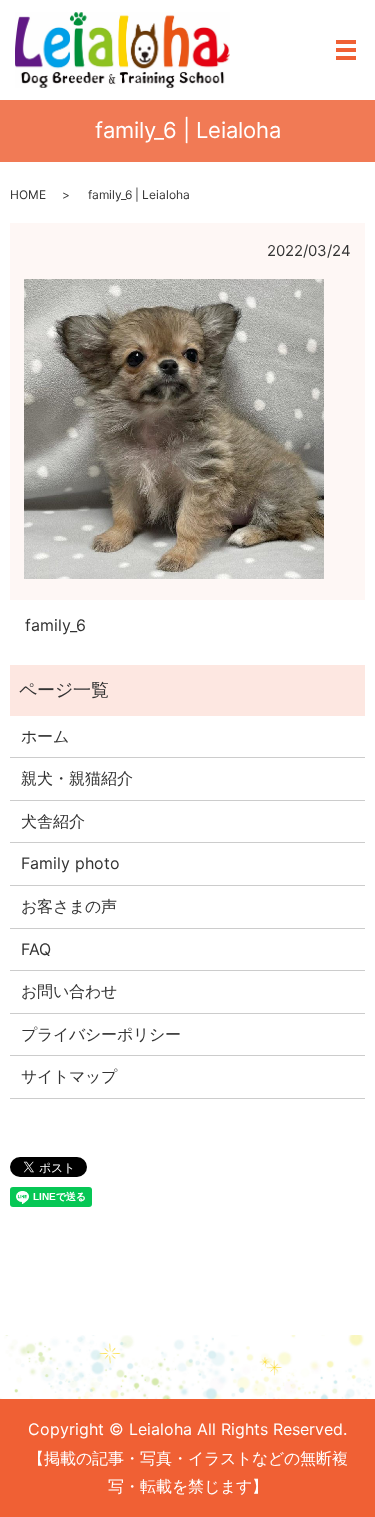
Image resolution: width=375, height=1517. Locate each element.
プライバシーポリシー (101, 1034)
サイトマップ (69, 1076)
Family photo (70, 863)
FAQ (36, 949)
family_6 (55, 625)
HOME (28, 194)
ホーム (45, 736)
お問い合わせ (69, 991)
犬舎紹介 (53, 821)
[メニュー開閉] (346, 50)
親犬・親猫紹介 (77, 778)
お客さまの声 (69, 906)
